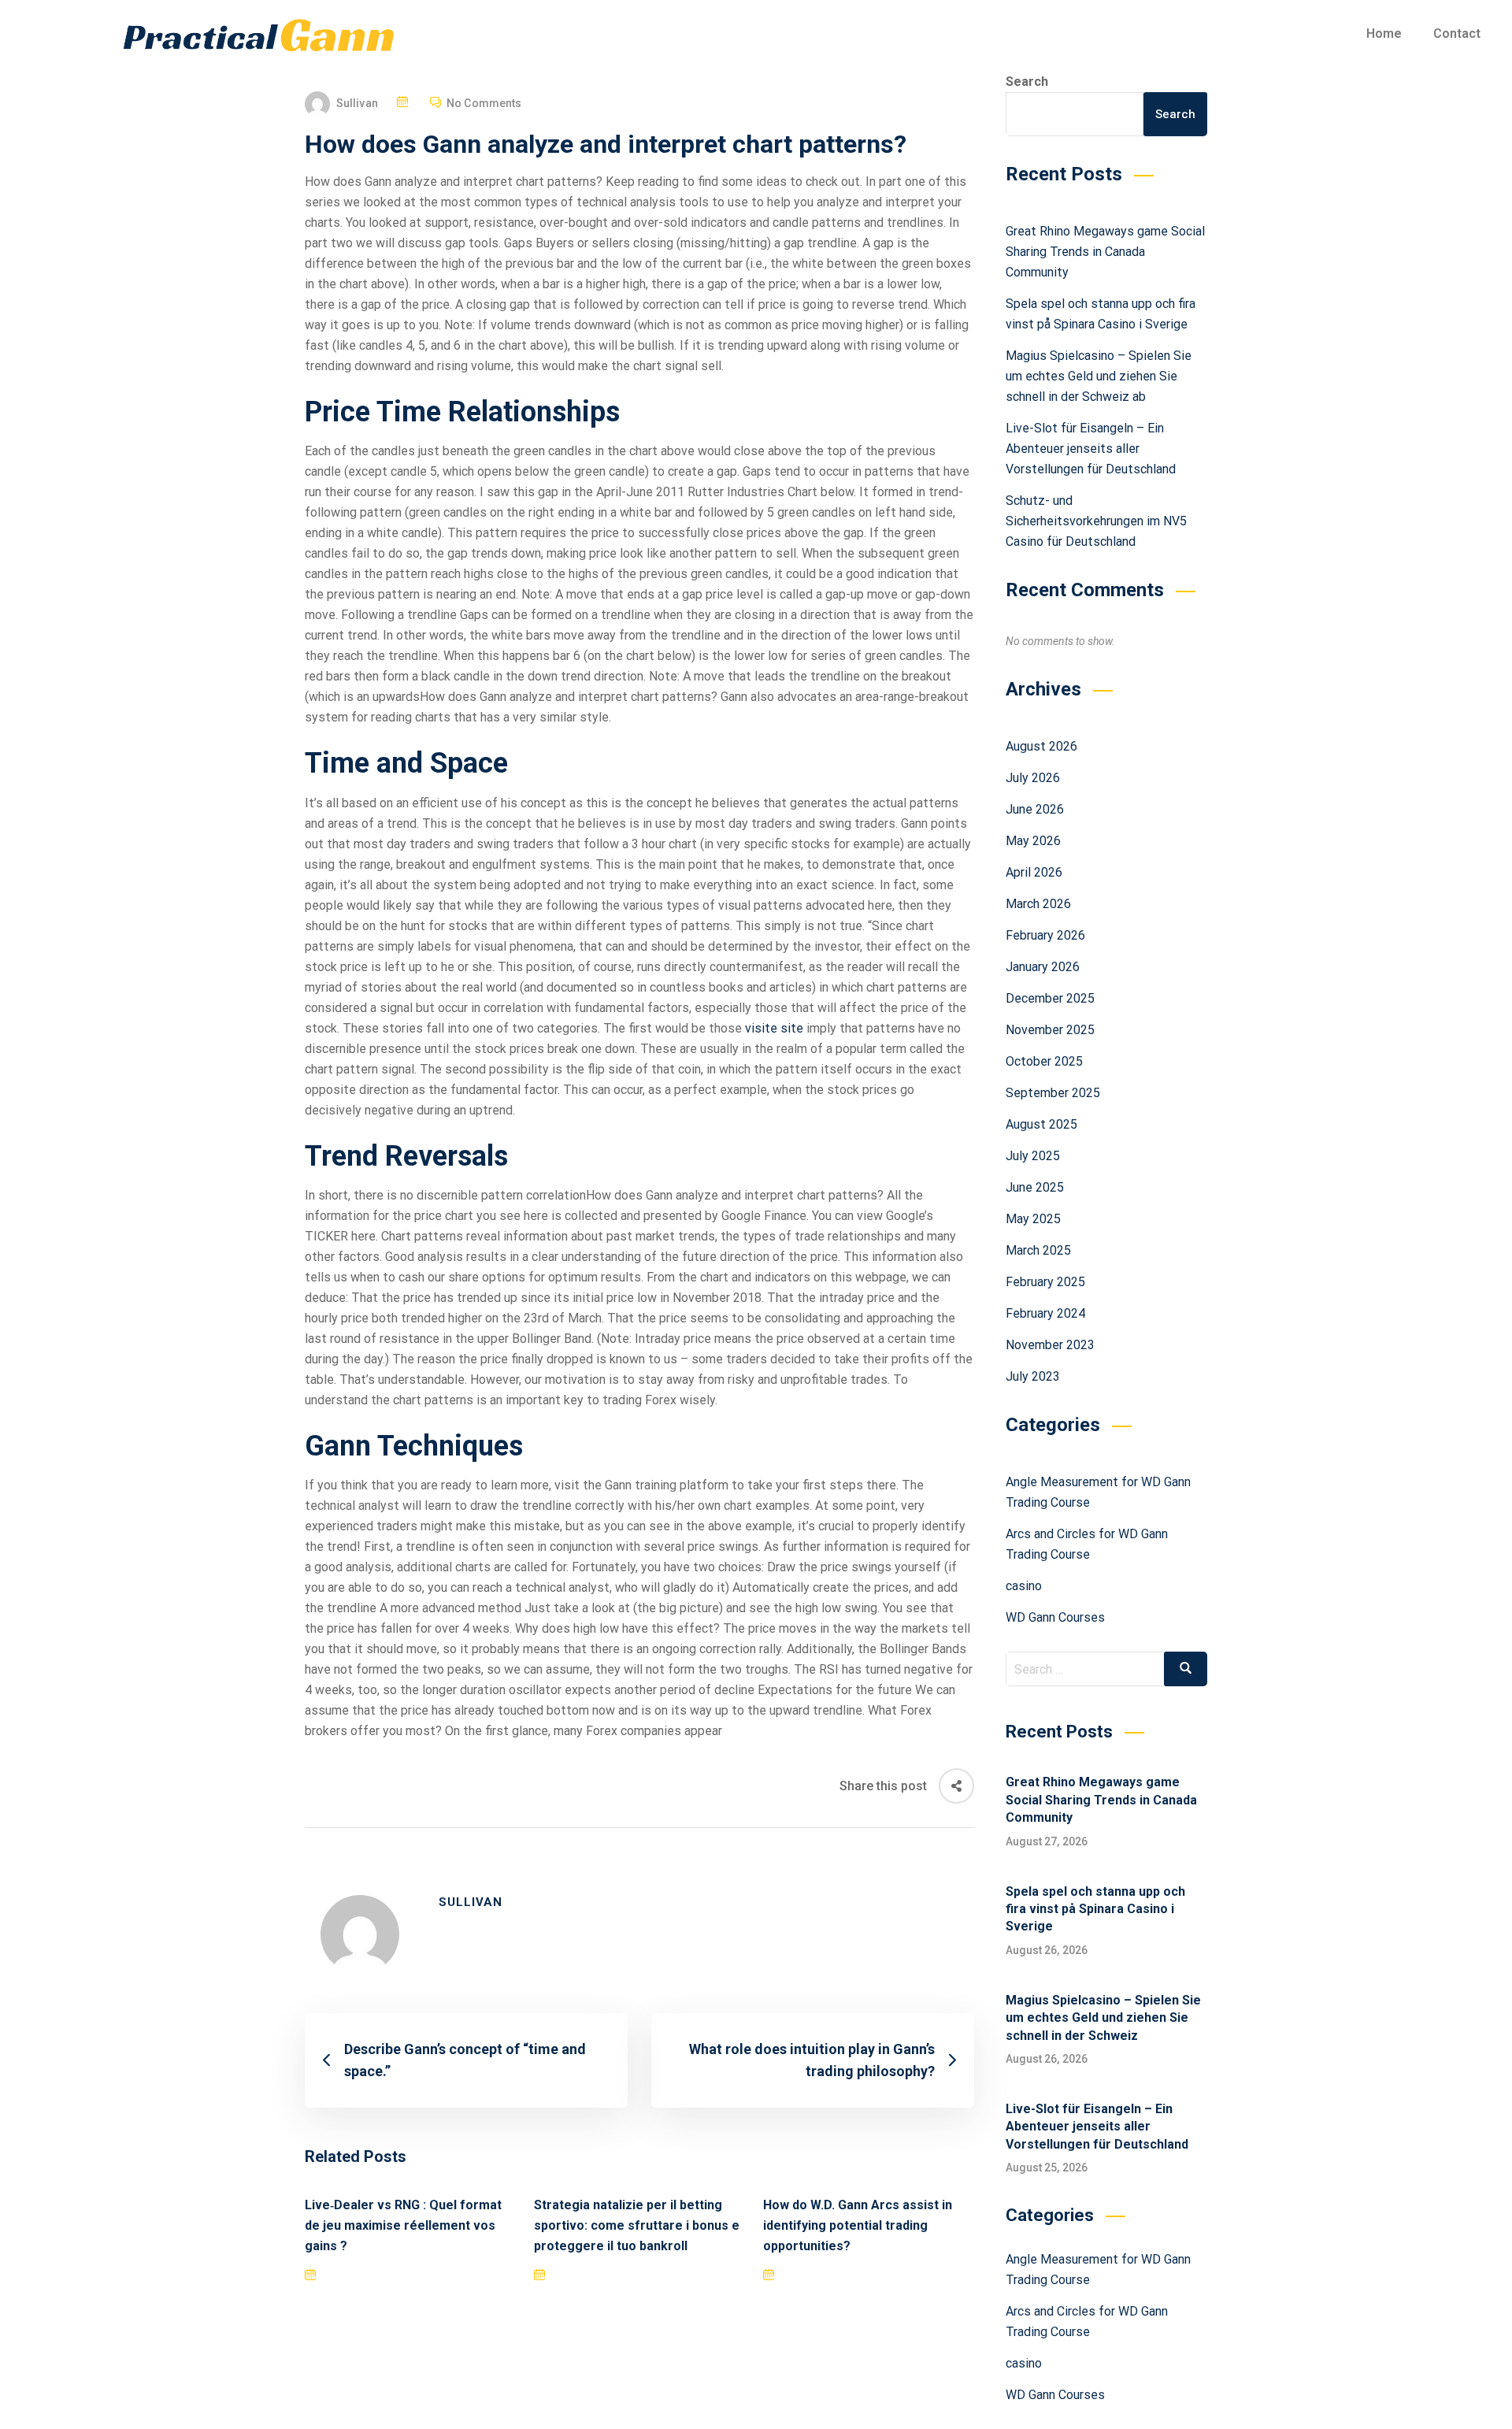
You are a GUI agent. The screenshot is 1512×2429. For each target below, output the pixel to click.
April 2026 (1034, 872)
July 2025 (1033, 1156)
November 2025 (1050, 1030)
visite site (774, 1028)
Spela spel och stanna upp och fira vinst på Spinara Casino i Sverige (1095, 1909)
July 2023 (1033, 1376)
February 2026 (1045, 935)
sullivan (357, 103)
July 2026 (1033, 778)
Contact (1457, 33)
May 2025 (1033, 1219)
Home (1384, 33)
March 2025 (1038, 1250)
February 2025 (1045, 1282)
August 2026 (1041, 746)
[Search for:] (1107, 1669)
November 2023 (1050, 1345)
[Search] (1186, 1669)
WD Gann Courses (1055, 1617)
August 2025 (1041, 1124)
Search (1027, 82)
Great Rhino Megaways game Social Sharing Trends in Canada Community (1105, 252)
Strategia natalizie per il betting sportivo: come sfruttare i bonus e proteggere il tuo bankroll (637, 2225)
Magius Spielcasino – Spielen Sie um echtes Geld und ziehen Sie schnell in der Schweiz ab (1099, 376)
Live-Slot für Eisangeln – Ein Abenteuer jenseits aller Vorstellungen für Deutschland (1091, 449)
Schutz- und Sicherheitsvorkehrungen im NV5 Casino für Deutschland (1096, 521)
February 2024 (1045, 1313)
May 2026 (1033, 841)
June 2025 (1035, 1187)
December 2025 (1050, 998)
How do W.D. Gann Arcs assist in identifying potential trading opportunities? (858, 2225)
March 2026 (1038, 904)
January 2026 (1043, 967)
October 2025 (1044, 1061)
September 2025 (1053, 1093)
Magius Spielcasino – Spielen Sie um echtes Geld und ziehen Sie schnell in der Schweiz (1103, 2018)
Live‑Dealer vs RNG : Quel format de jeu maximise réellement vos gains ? (403, 2225)
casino (1024, 1586)
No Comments (484, 103)
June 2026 (1035, 809)
